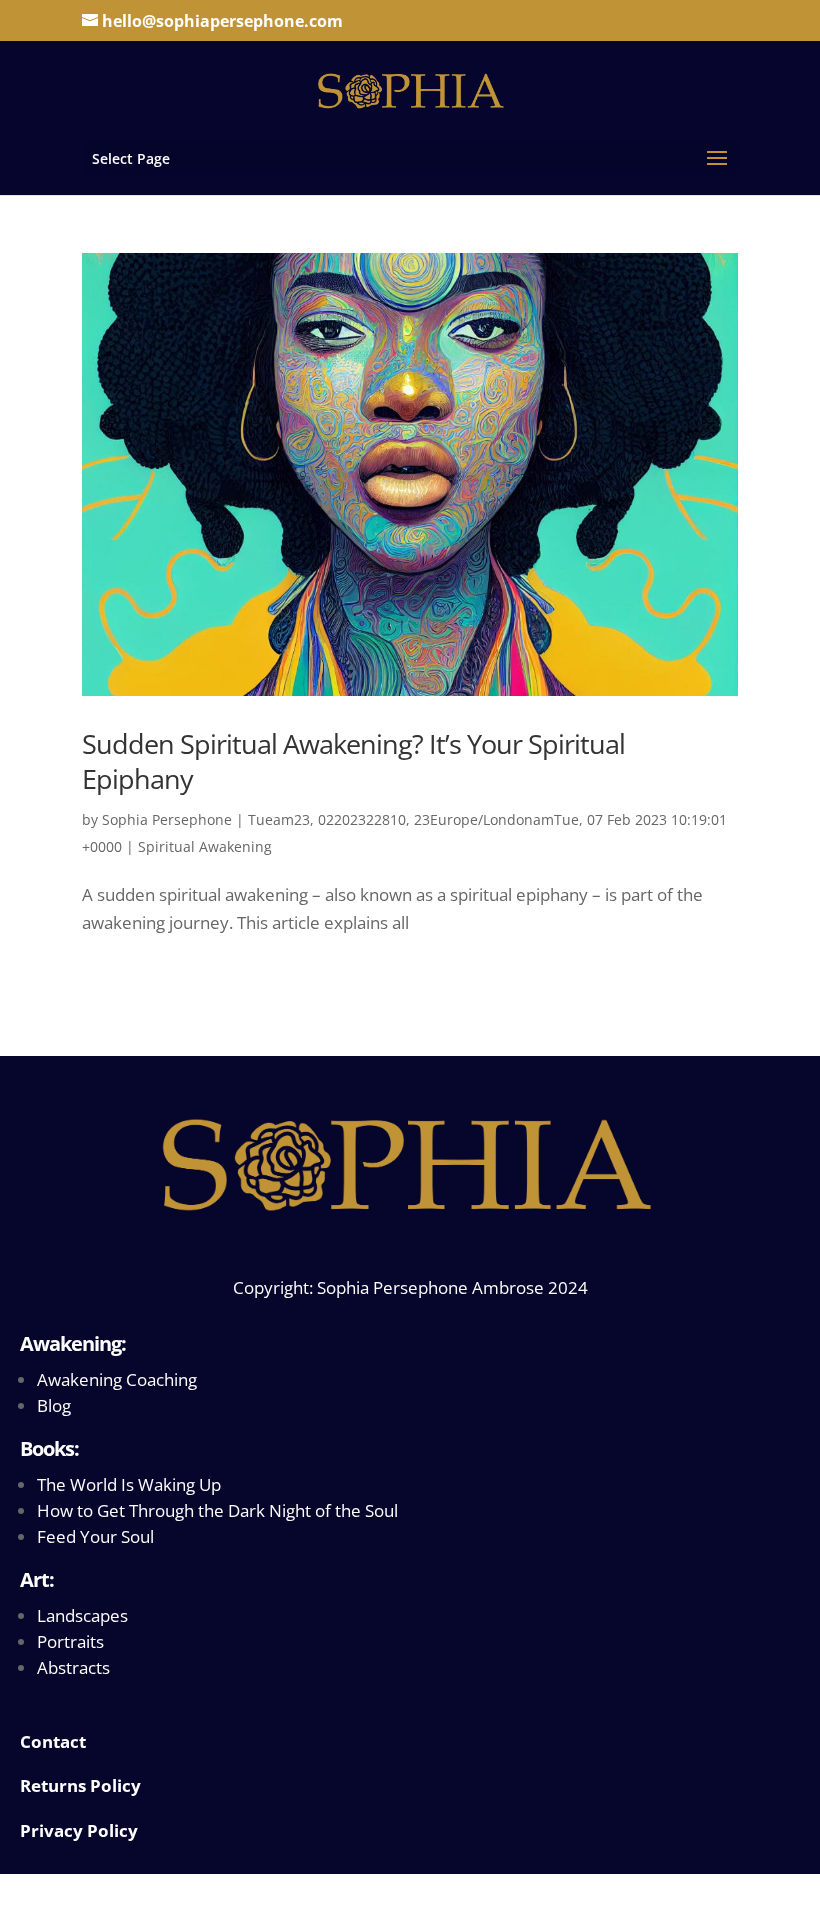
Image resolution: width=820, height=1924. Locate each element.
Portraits (70, 1641)
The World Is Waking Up (129, 1484)
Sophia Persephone (167, 819)
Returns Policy (80, 1785)
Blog (54, 1405)
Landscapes (82, 1615)
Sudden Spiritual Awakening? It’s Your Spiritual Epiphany (353, 761)
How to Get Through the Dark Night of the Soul (217, 1510)
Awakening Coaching (117, 1379)
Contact (53, 1741)
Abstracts (73, 1667)
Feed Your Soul (95, 1536)
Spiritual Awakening (205, 846)
